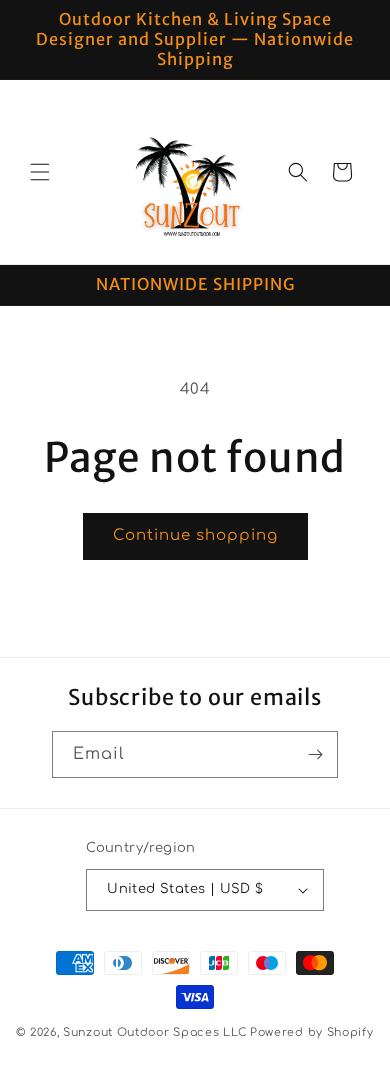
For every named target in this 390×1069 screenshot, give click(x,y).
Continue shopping (195, 535)
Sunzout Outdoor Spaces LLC (154, 1032)
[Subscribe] (315, 754)
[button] (40, 172)
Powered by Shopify (312, 1032)
